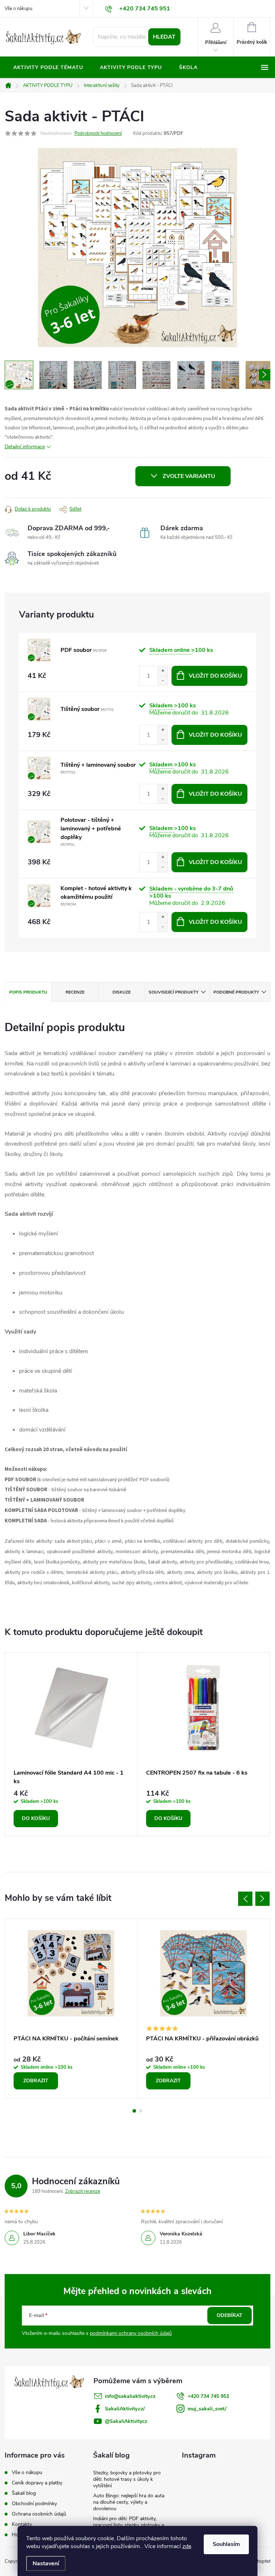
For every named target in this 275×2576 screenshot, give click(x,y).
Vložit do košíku (215, 676)
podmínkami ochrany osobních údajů (131, 2333)
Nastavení (46, 2563)
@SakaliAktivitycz (126, 2421)
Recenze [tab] (75, 992)
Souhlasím (226, 2544)
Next (262, 1899)
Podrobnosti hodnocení (98, 133)
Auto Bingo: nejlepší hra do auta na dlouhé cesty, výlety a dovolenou (129, 2502)
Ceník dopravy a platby (37, 2483)
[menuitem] (48, 68)
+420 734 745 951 (208, 2396)
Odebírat (230, 2315)
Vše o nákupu (18, 9)
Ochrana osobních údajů (39, 2514)
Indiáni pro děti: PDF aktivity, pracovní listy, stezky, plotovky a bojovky (129, 2525)
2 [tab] (141, 2111)
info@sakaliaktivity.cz (130, 2396)
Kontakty (22, 2524)
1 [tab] (134, 2111)
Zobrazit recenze (83, 2191)
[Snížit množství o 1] (163, 681)
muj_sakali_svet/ (207, 2409)
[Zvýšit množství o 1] (163, 671)
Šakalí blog (24, 2493)
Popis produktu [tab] (28, 992)
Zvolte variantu (189, 476)
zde (187, 2546)
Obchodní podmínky (34, 2504)
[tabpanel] (71, 1744)
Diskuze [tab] (122, 992)
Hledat (164, 37)
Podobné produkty (236, 992)
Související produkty (173, 992)
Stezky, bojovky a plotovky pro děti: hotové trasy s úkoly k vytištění (127, 2479)
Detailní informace (25, 447)
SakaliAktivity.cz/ (125, 2409)
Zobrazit (36, 2081)
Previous (245, 1899)
